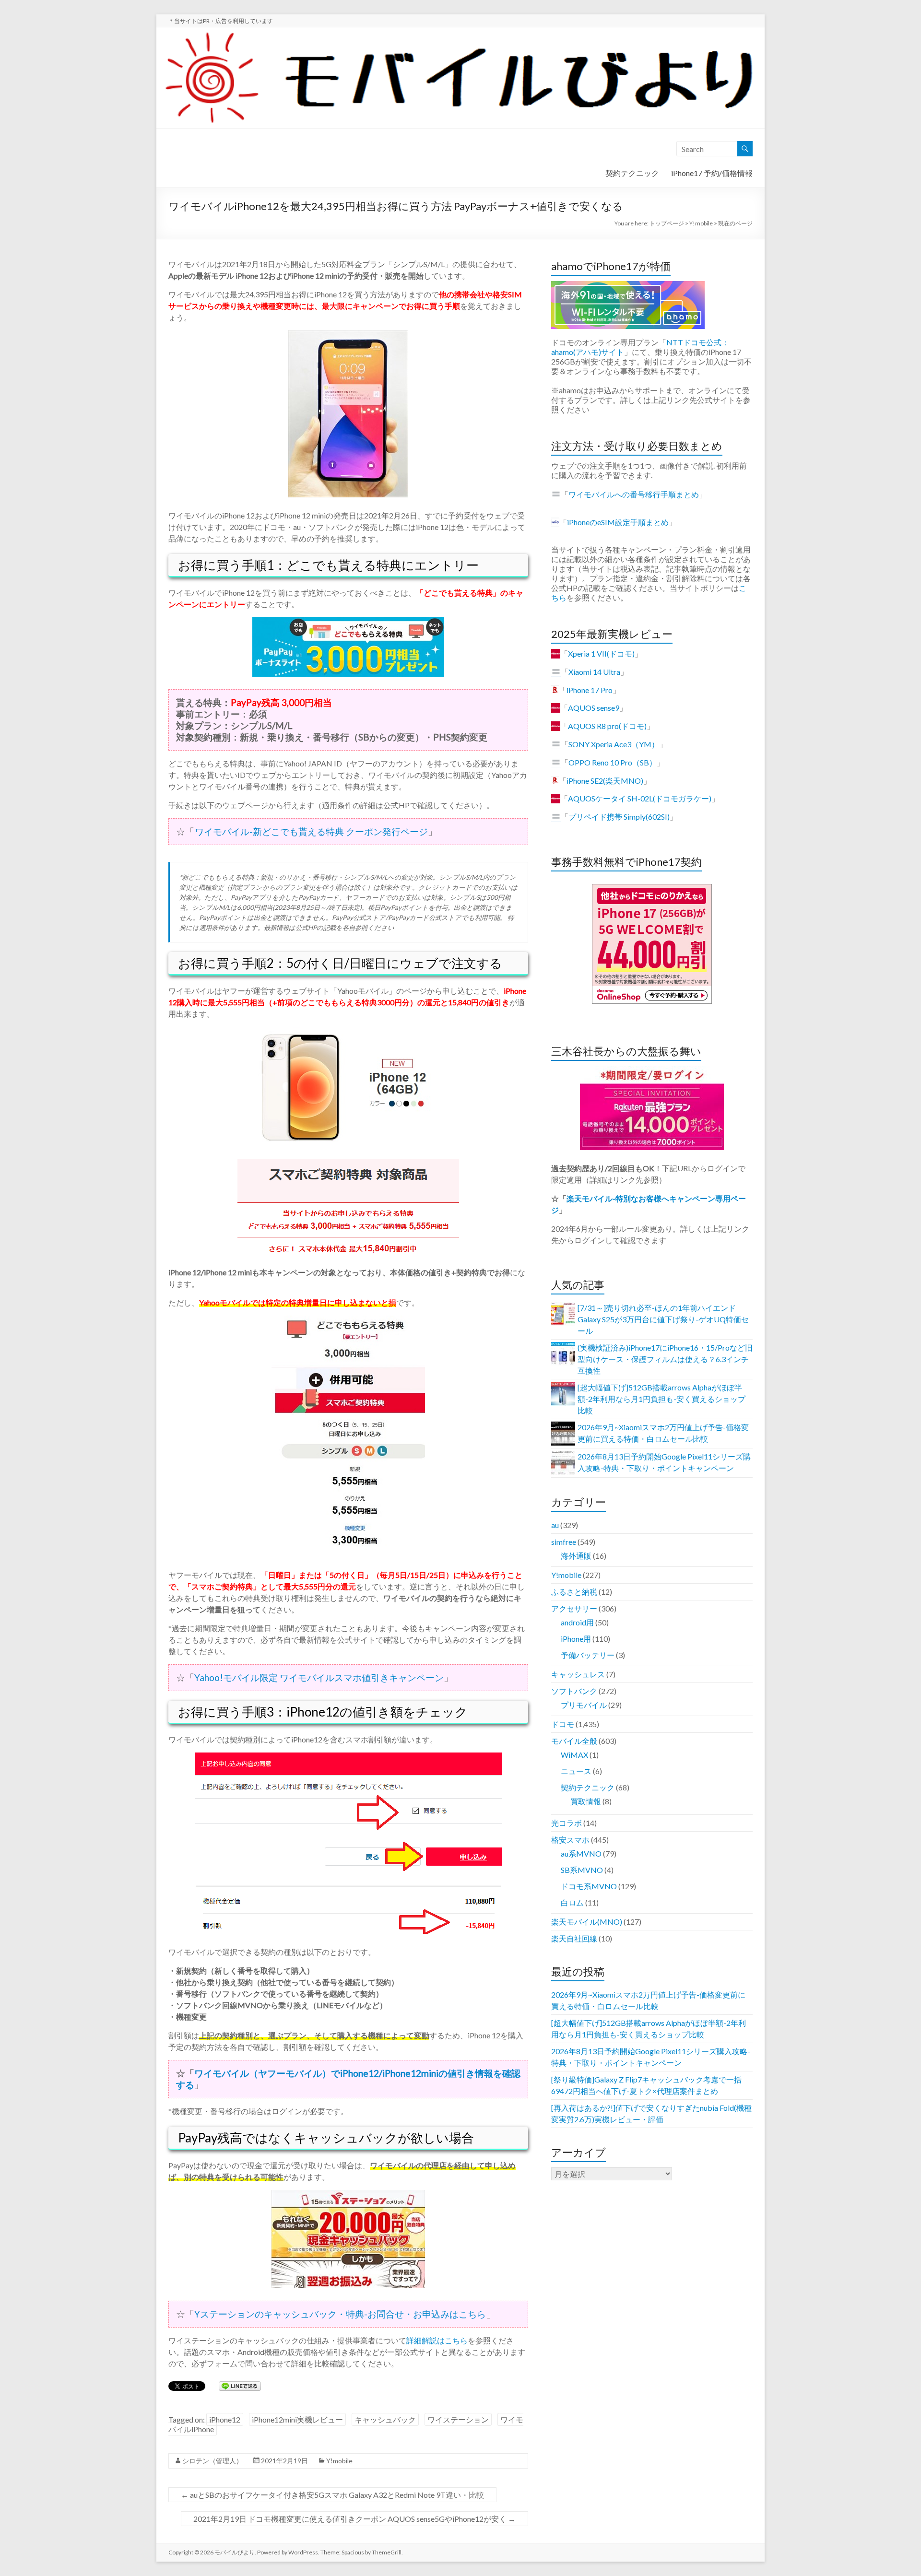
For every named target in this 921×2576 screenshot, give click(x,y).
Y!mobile (339, 2461)
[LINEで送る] (240, 2385)
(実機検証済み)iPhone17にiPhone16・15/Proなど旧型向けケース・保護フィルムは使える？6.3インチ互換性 (665, 1359)
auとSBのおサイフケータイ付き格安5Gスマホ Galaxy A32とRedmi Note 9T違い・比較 (332, 2495)
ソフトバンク (574, 1691)
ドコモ (563, 1724)
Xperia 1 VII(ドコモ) (601, 653)
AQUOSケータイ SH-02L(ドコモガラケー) (640, 798)
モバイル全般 (574, 1741)
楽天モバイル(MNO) (587, 1922)
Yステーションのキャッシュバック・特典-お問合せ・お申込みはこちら (340, 2314)
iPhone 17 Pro (590, 690)
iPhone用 (576, 1639)
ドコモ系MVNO (589, 1886)
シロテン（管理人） (213, 2461)
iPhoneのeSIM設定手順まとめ (618, 522)
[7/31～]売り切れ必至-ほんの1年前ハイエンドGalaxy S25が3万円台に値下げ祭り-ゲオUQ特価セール (663, 1319)
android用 (577, 1622)
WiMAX (574, 1755)
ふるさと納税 (574, 1592)
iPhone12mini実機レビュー (297, 2419)
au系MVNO (581, 1853)
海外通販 (576, 1556)
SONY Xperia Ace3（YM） (614, 744)
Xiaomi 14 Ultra (594, 672)
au (555, 1525)
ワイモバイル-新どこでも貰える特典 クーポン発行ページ (311, 831)
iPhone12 (225, 2419)
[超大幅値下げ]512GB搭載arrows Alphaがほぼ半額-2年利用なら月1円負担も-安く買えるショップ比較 (661, 1399)
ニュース (576, 1771)
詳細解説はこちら (437, 2340)
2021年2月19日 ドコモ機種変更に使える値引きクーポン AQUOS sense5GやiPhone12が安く (354, 2519)
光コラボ (567, 1823)
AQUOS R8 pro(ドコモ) (607, 726)
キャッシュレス (578, 1674)
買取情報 (586, 1801)
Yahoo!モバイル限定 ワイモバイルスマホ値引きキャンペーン (319, 1677)
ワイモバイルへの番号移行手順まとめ (634, 494)
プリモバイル (584, 1705)
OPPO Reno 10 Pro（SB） (613, 762)
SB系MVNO (582, 1870)
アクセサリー (574, 1608)
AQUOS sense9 (594, 708)
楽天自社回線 (574, 1938)
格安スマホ (570, 1840)
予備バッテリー (588, 1655)
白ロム (572, 1902)
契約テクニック (632, 173)
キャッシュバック (385, 2419)
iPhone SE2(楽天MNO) (605, 781)
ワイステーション (458, 2419)
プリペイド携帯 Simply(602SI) (619, 817)
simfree (564, 1542)
